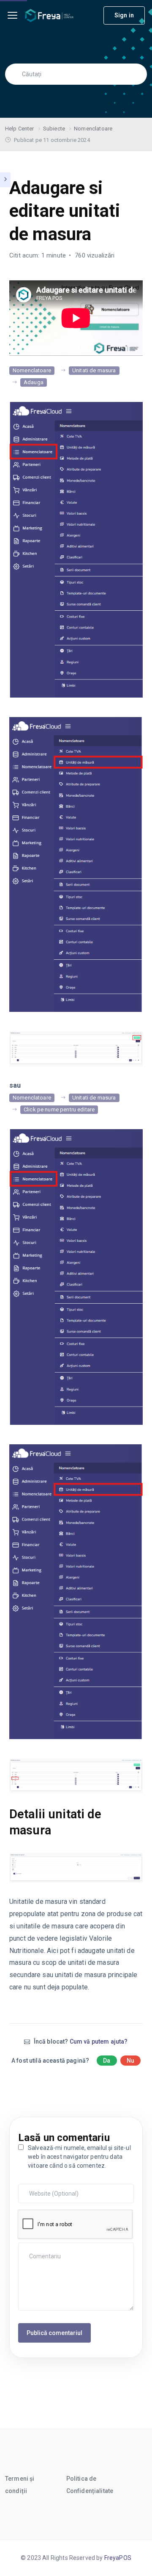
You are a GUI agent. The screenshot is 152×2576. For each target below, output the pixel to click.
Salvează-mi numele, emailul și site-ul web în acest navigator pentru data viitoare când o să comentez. (79, 2157)
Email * (30, 2182)
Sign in (124, 15)
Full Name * (35, 2175)
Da (107, 2061)
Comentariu (36, 2247)
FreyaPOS (118, 2558)
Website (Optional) (44, 2188)
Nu (130, 2061)
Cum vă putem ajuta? (99, 2041)
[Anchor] (137, 1822)
